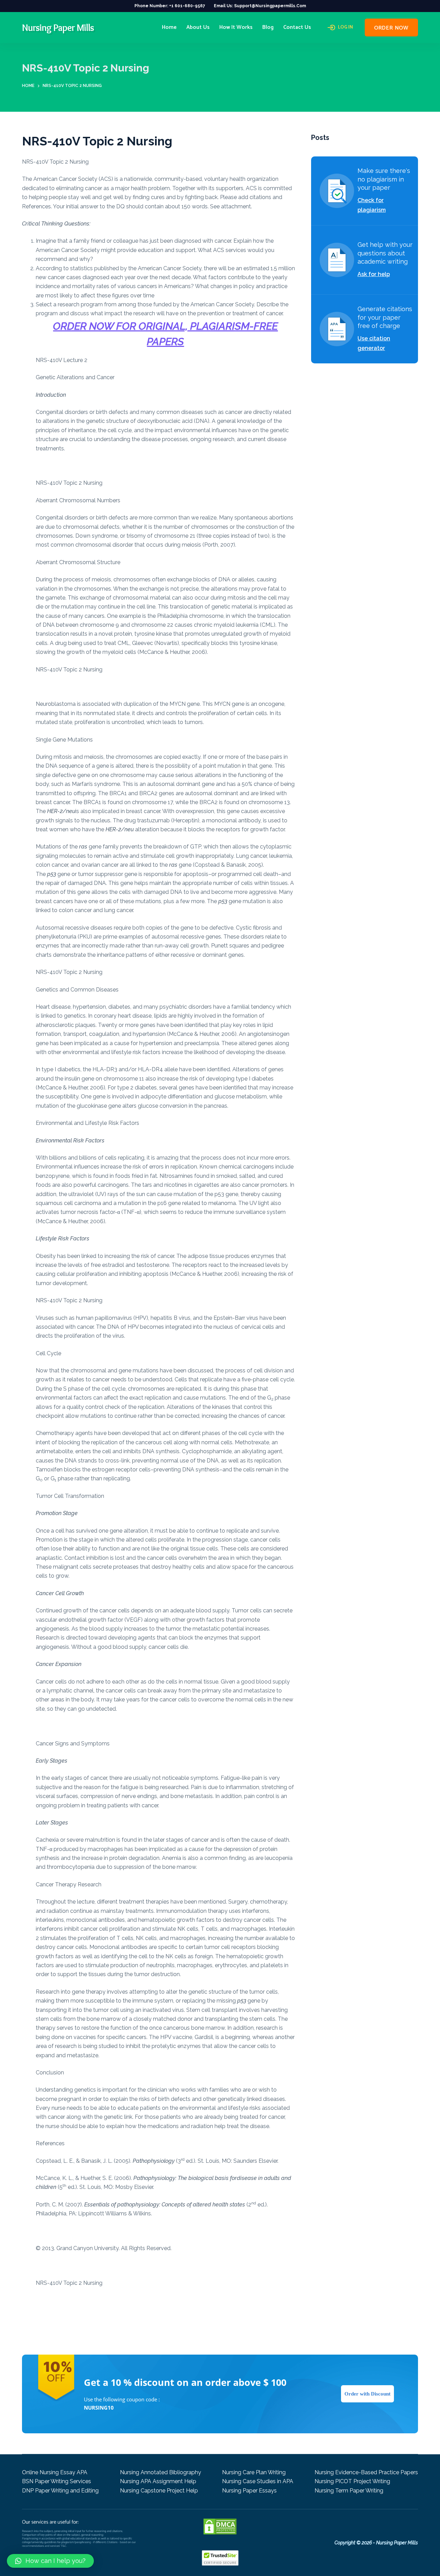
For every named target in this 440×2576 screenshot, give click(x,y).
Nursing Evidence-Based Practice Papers (366, 2472)
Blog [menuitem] (268, 27)
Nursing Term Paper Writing (349, 2491)
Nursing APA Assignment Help (158, 2481)
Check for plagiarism (372, 205)
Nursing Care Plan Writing (254, 2472)
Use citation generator (374, 343)
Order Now (391, 28)
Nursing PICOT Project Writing (352, 2481)
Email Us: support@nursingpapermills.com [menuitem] (260, 6)
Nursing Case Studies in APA (258, 2481)
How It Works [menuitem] (236, 27)
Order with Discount (367, 2394)
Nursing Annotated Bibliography (161, 2472)
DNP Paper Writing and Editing (60, 2491)
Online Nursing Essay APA (55, 2472)
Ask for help (374, 274)
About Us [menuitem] (198, 27)
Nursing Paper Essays (249, 2491)
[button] (50, 2561)
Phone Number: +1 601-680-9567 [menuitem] (170, 6)
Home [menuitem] (169, 27)
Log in (345, 28)
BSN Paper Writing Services (57, 2481)
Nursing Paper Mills (58, 28)
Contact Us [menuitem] (297, 27)
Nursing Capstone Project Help (159, 2491)
